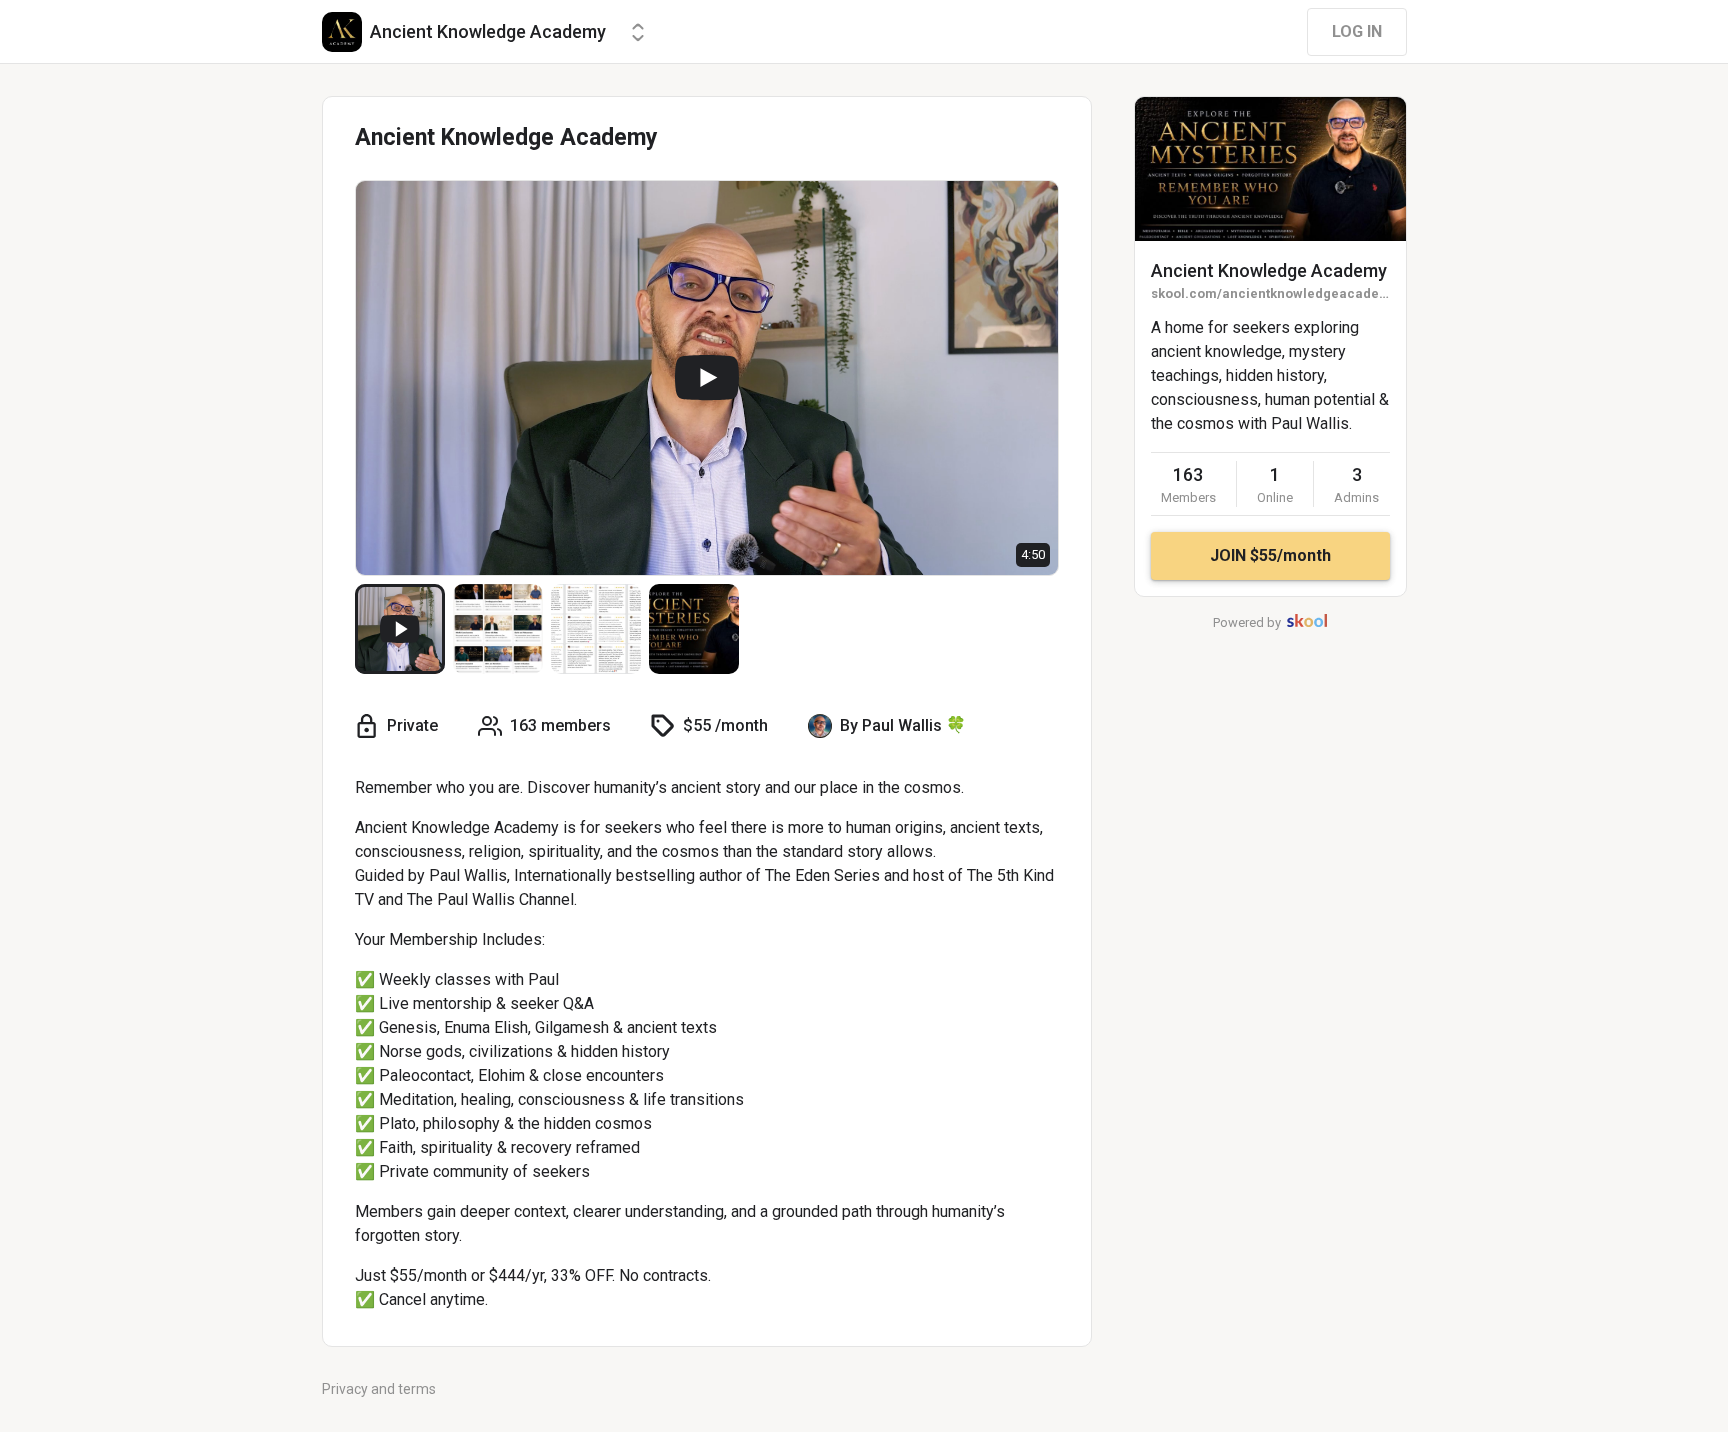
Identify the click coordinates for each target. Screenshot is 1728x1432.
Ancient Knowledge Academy (1269, 270)
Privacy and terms (379, 1389)
